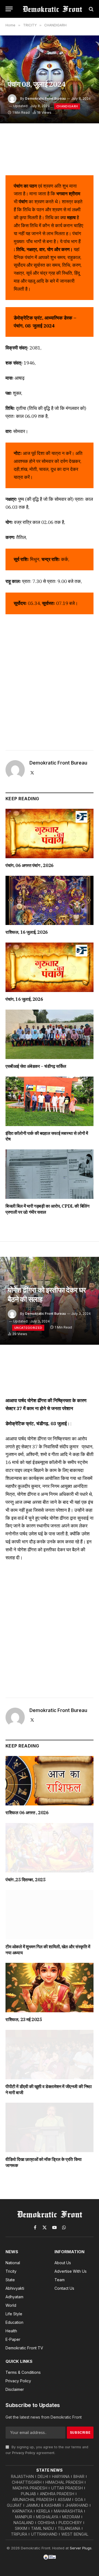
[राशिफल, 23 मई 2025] (50, 1988)
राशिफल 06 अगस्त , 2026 (27, 1813)
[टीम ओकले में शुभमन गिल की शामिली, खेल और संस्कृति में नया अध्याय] (50, 1915)
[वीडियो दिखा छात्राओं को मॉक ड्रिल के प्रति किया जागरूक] (50, 2127)
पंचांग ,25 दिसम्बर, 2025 (25, 1880)
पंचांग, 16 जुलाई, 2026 (24, 999)
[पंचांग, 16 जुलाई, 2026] (50, 967)
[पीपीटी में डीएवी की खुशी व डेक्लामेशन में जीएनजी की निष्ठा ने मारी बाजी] (50, 2055)
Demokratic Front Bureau (45, 98)
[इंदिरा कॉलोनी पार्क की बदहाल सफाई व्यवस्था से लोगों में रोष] (50, 1101)
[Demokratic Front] (52, 9)
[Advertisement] (50, 680)
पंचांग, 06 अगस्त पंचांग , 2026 (30, 865)
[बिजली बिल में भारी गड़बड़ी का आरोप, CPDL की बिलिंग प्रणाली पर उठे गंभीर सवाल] (50, 1174)
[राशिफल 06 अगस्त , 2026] (50, 1781)
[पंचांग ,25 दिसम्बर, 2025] (50, 1848)
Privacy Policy (24, 2453)
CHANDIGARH (67, 106)
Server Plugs (81, 2548)
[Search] (91, 9)
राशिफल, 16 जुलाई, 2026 (27, 932)
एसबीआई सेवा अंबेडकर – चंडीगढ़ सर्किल (36, 1066)
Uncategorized (28, 1328)
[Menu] (9, 9)
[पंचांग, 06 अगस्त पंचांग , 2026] (50, 833)
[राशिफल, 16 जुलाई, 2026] (50, 901)
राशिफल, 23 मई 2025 (24, 2019)
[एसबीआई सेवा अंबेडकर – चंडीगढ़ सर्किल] (50, 1034)
